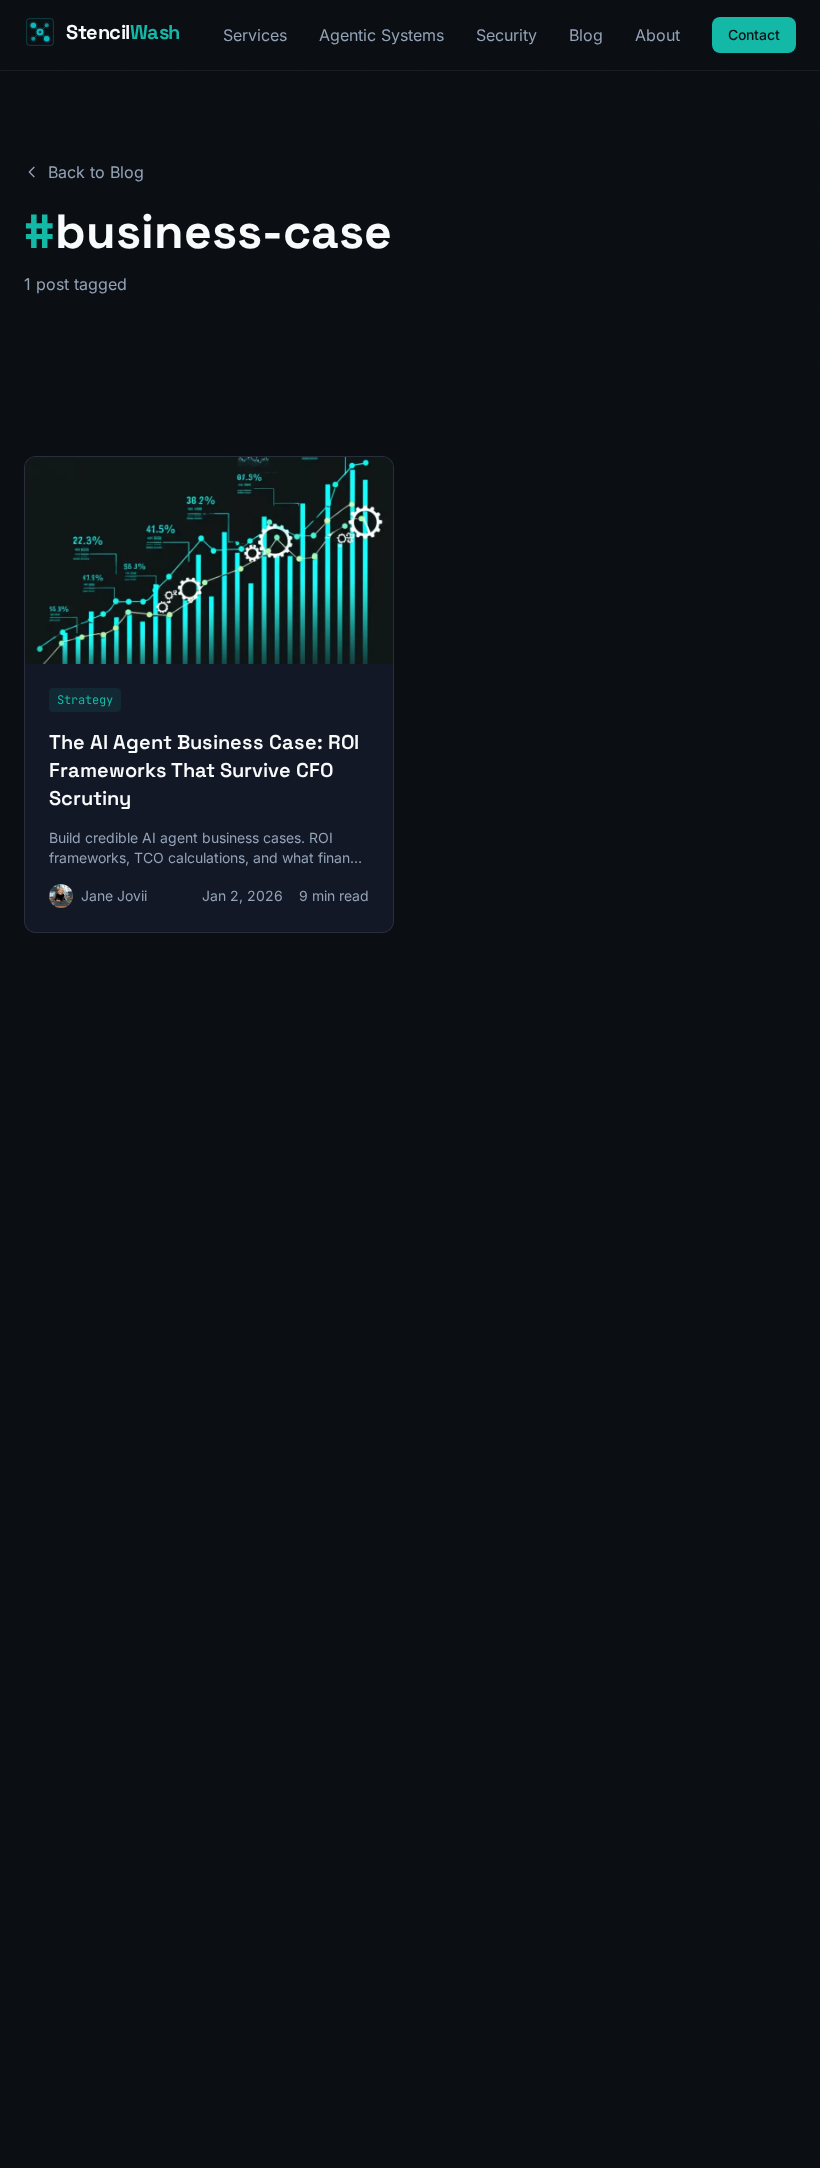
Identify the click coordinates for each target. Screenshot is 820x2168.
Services (255, 35)
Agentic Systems (381, 35)
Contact (754, 34)
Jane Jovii (114, 895)
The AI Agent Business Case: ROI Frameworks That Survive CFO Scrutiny (204, 770)
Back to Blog (96, 172)
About (657, 35)
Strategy (85, 700)
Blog (586, 35)
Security (506, 35)
